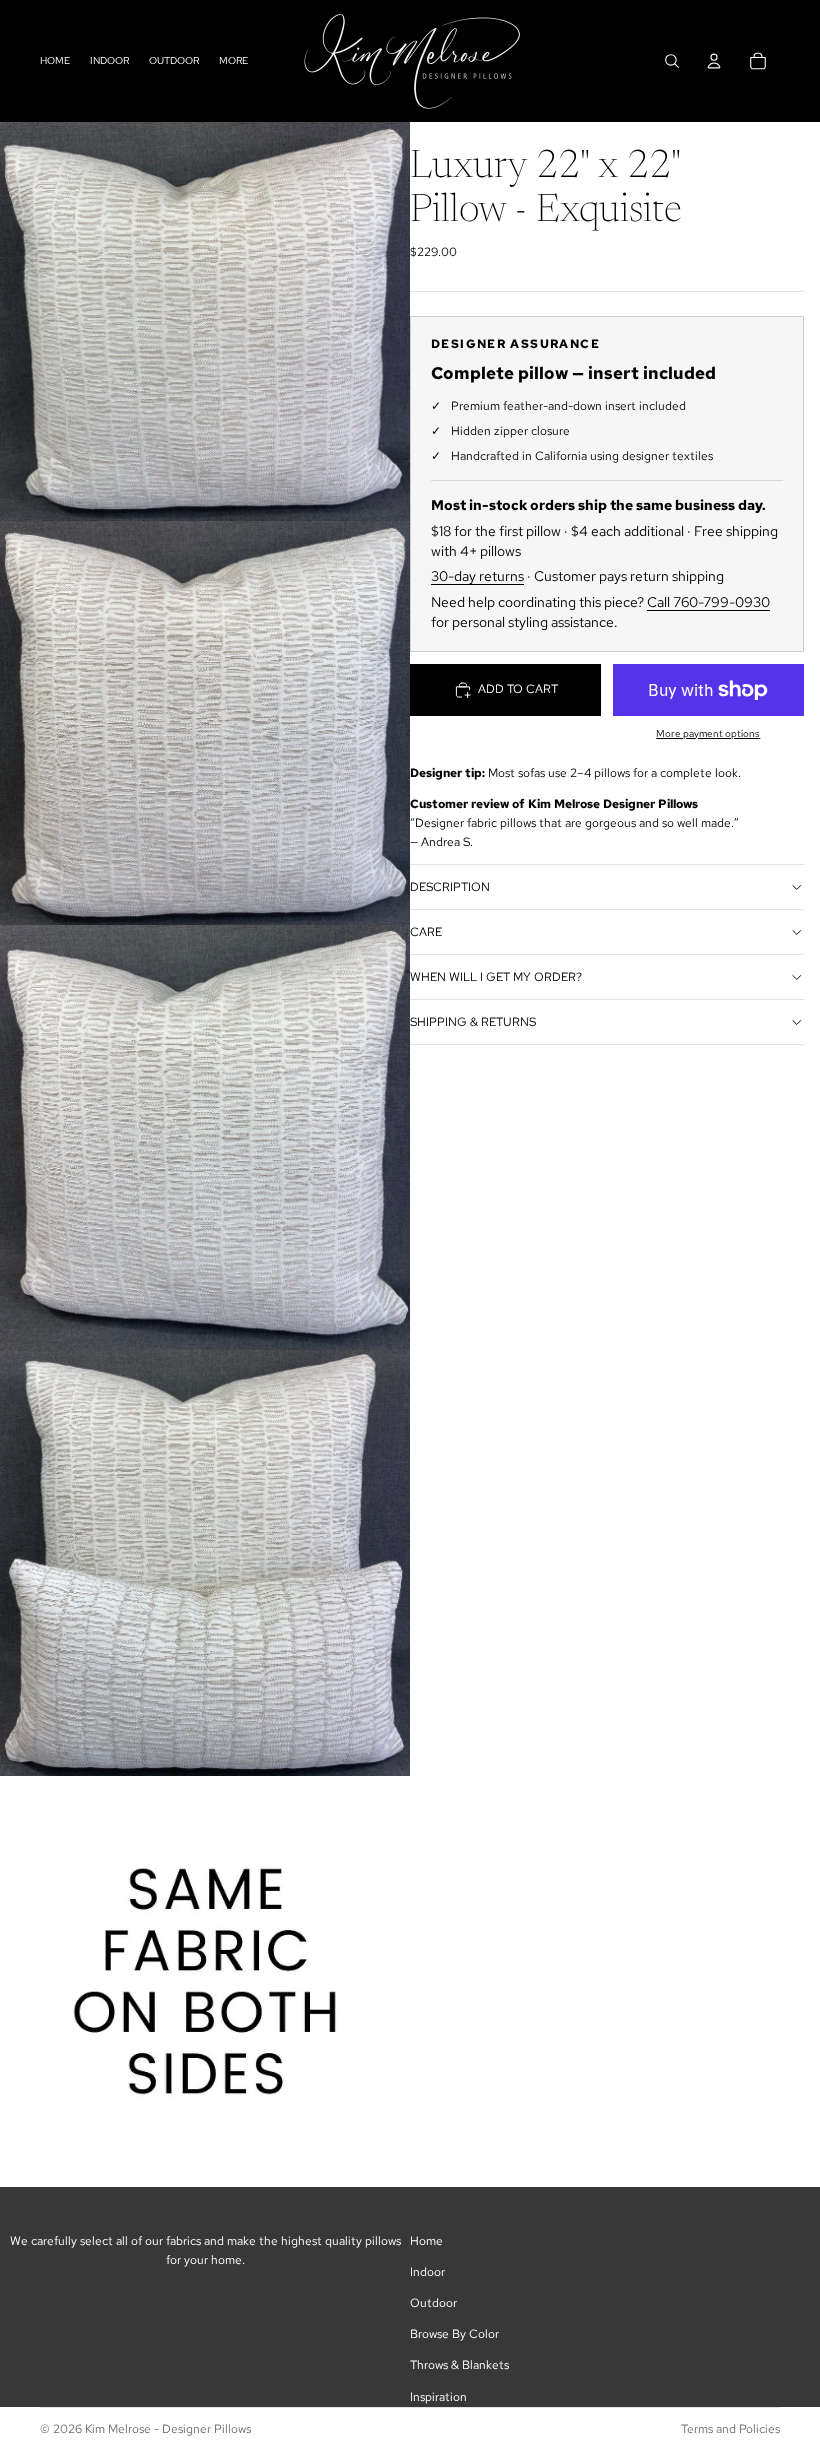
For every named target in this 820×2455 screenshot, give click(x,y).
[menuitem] (233, 60)
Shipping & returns (473, 1022)
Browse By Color (454, 2334)
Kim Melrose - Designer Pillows (168, 2429)
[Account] (714, 61)
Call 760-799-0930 (708, 602)
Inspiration (438, 2397)
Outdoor (433, 2303)
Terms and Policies (730, 2429)
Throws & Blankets (459, 2365)
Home (426, 2241)
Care (426, 932)
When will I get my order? (496, 977)
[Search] (672, 61)
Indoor (427, 2272)
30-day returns (477, 576)
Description (450, 887)
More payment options (708, 733)
